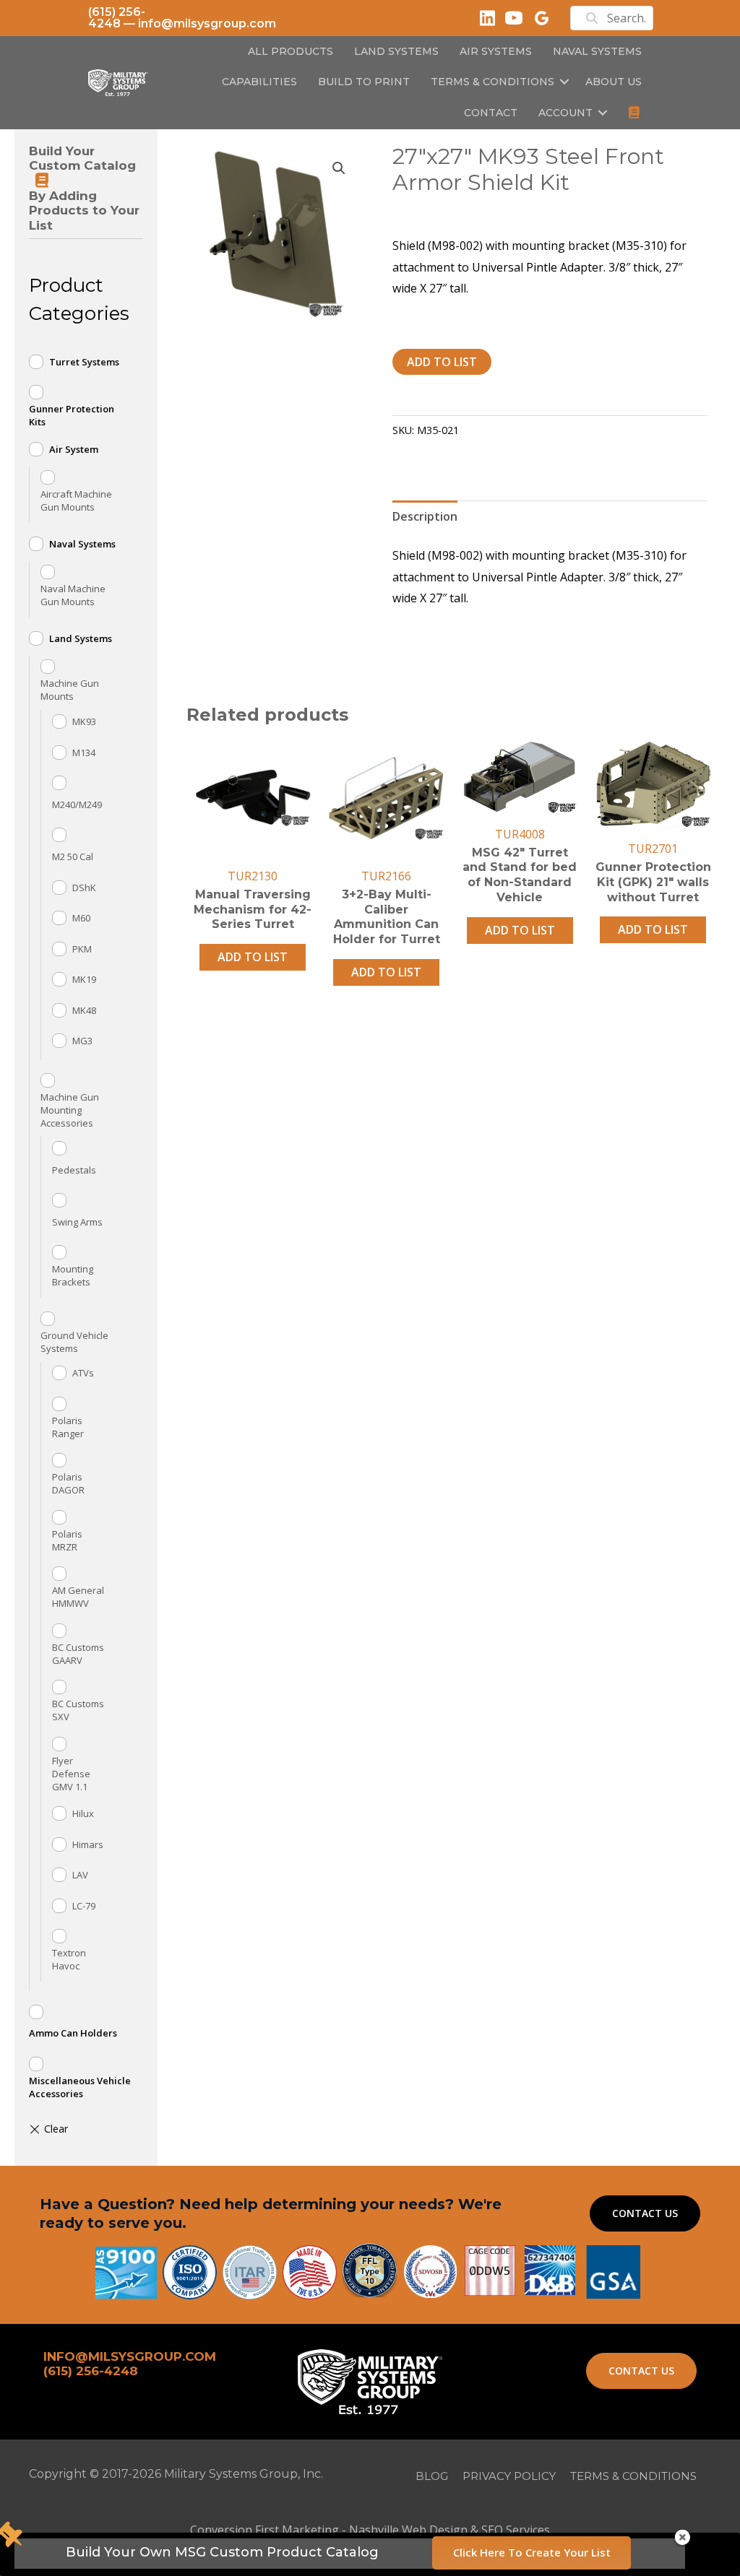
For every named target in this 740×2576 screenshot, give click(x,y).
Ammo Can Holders (73, 2033)
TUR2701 (653, 849)
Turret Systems (84, 362)
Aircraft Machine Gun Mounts (76, 500)
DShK (84, 888)
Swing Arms (77, 1222)
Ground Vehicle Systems (74, 1342)
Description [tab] (425, 516)
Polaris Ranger (68, 1427)
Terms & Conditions (492, 82)
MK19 (84, 979)
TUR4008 (520, 834)
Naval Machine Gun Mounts (73, 595)
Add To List (442, 362)
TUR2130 (253, 876)
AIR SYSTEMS (496, 51)
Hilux (83, 1813)
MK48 (84, 1010)
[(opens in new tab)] (613, 2271)
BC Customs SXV (78, 1710)
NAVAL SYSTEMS (597, 51)
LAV (80, 1875)
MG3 (82, 1041)
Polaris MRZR (67, 1540)
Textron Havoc (69, 1959)
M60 (81, 918)
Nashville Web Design (408, 2530)
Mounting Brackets (73, 1275)
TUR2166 (386, 876)
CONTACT (491, 113)
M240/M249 (77, 805)
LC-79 (84, 1906)
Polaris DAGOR (68, 1483)
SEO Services (516, 2530)
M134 (84, 753)
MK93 (84, 721)
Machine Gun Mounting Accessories (70, 1110)
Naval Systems (82, 544)
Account (565, 113)
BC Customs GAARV (78, 1654)
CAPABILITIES (259, 82)
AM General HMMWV (78, 1597)
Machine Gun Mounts (70, 690)
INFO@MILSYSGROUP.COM (130, 2356)
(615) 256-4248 (117, 18)
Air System (74, 449)
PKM (82, 949)
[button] (564, 82)
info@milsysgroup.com (207, 23)
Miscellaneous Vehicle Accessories (80, 2087)
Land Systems (81, 638)
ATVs (83, 1373)
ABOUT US (614, 82)
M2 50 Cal (73, 857)
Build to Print (364, 82)
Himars (88, 1844)
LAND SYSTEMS (396, 51)
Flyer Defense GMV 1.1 (71, 1774)
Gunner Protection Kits (72, 415)
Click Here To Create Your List (532, 2552)
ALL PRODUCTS (291, 51)
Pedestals (74, 1170)
